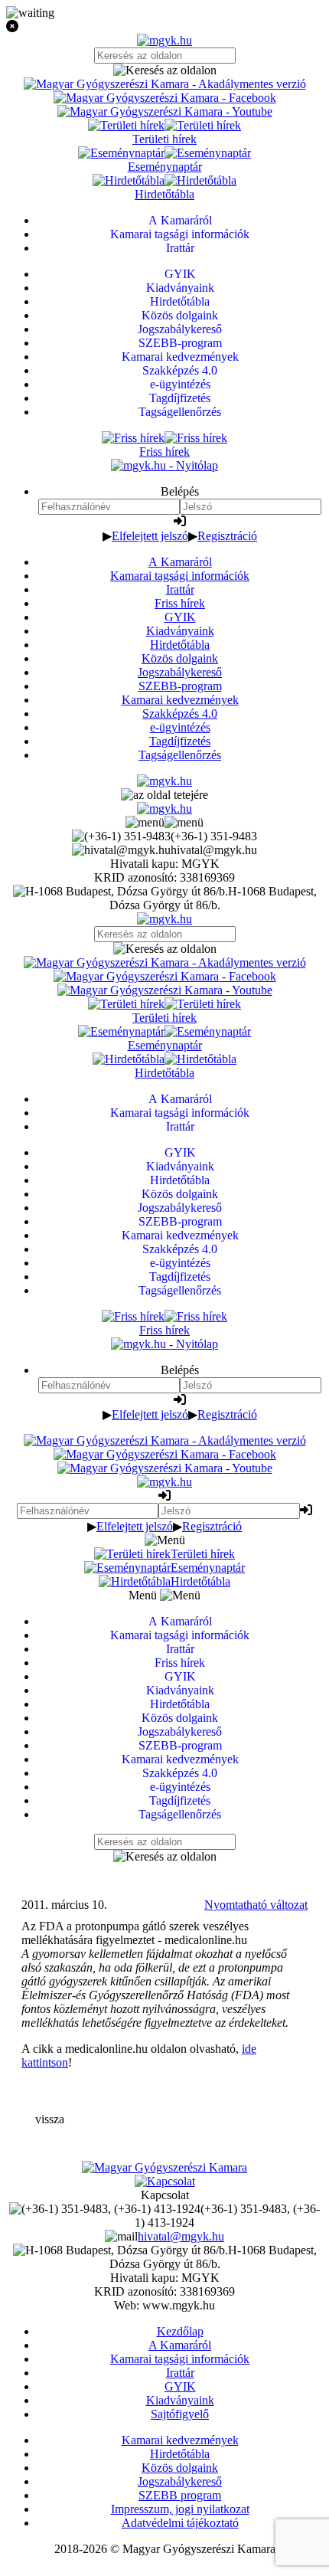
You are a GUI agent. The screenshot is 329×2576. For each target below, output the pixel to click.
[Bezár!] (164, 27)
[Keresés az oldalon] (164, 70)
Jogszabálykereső (180, 672)
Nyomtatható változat (256, 1905)
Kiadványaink (180, 631)
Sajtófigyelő (180, 2414)
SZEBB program (180, 2495)
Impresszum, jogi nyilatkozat (180, 2509)
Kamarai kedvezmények (180, 700)
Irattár (180, 589)
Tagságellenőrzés (180, 755)
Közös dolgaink (180, 658)
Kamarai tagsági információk (180, 576)
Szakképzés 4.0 (180, 714)
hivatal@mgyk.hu (181, 2236)
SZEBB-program (180, 686)
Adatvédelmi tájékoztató (180, 2523)
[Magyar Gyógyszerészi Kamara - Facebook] (165, 98)
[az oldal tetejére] (164, 795)
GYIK (180, 617)
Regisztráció (227, 536)
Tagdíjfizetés (180, 741)
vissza (50, 2119)
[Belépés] (180, 521)
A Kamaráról (180, 562)
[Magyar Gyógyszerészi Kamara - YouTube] (165, 111)
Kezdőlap (180, 2331)
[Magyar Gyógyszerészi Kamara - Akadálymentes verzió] (165, 84)
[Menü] (164, 822)
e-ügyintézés (180, 727)
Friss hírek (180, 603)
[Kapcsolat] (165, 2181)
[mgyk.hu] (164, 40)
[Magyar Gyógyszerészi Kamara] (164, 2167)
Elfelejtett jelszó (150, 536)
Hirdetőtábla (180, 645)
